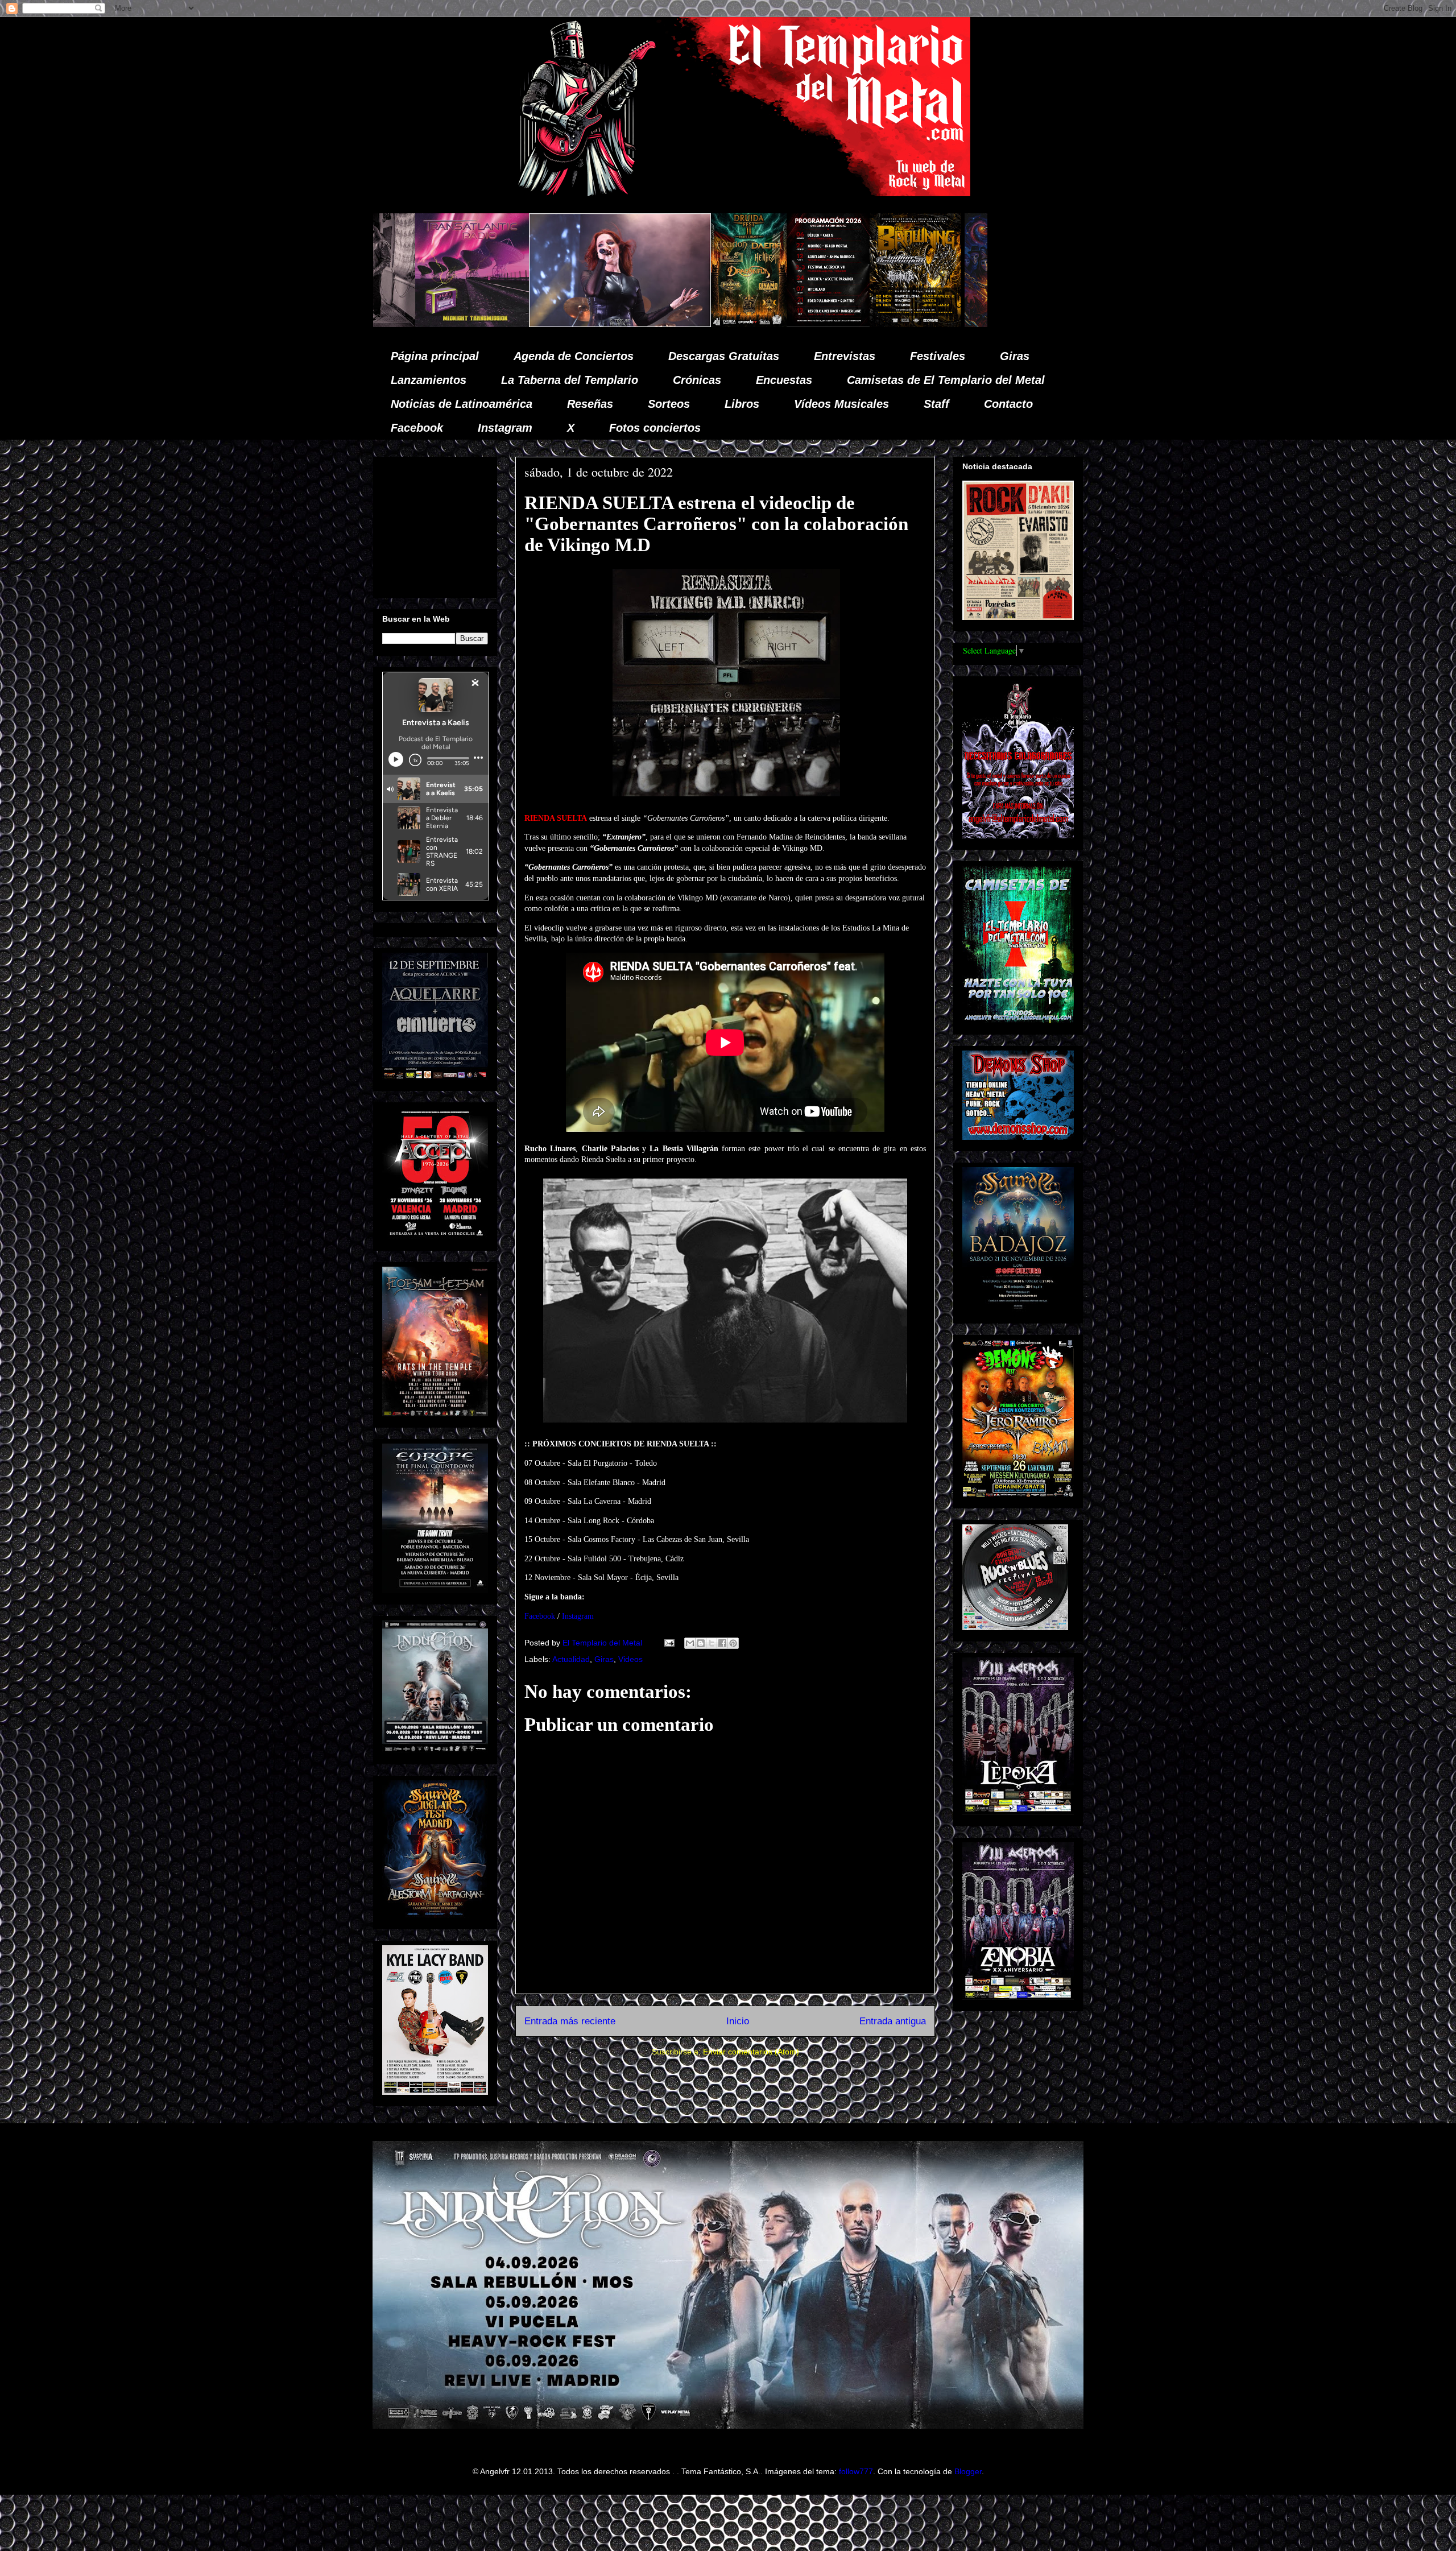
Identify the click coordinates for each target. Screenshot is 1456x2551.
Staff (936, 404)
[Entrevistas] (890, 324)
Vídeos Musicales (841, 404)
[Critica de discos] (719, 324)
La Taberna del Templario (570, 380)
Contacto (1008, 404)
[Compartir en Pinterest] (733, 1643)
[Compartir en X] (712, 1643)
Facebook (417, 428)
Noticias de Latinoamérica (462, 404)
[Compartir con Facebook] (722, 1643)
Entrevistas (845, 356)
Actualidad (571, 1659)
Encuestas (784, 380)
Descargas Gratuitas (724, 356)
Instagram (505, 428)
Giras (1015, 356)
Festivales (938, 356)
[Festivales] (446, 324)
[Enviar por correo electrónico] (690, 1643)
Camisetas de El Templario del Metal (946, 380)
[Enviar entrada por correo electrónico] (669, 1643)
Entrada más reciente (570, 2021)
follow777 (856, 2471)
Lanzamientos (429, 380)
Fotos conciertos (655, 428)
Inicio (738, 2021)
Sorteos (669, 404)
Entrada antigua (893, 2021)
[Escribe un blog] (701, 1643)
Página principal (435, 356)
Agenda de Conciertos (574, 356)
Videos (630, 1659)
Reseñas (590, 404)
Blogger (968, 2471)
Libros (742, 404)
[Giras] (613, 324)
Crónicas (697, 380)
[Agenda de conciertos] (526, 324)
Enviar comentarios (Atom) (751, 2052)
